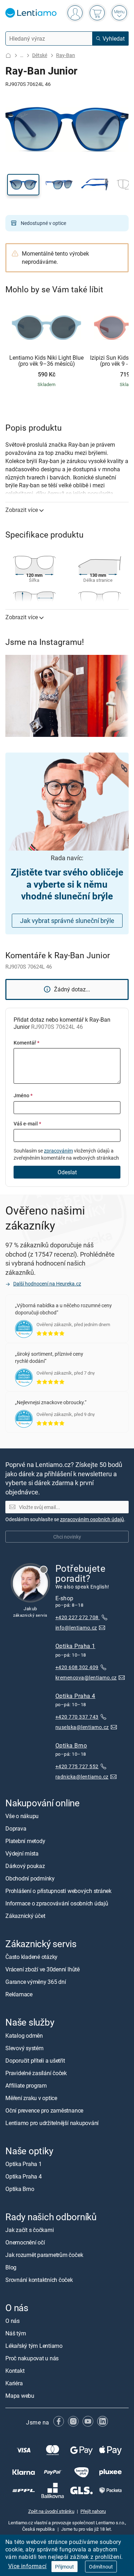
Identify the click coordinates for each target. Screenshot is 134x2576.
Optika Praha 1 (75, 1646)
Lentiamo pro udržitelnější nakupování (52, 2123)
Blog (11, 2267)
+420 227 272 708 (78, 1617)
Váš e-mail (27, 1123)
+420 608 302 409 (77, 1667)
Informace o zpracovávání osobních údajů (57, 1903)
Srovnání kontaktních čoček (39, 2280)
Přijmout (64, 2567)
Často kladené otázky (31, 1957)
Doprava (16, 1828)
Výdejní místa (22, 1853)
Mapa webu (20, 2396)
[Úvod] (8, 55)
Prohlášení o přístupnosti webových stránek (58, 1891)
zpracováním (58, 1151)
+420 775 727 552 (77, 1766)
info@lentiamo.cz (76, 1628)
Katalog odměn (24, 2036)
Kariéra (14, 2383)
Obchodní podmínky (30, 1878)
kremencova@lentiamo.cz (86, 1677)
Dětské (40, 55)
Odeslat (67, 1172)
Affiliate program (26, 2085)
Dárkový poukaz (25, 1866)
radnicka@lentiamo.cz (82, 1777)
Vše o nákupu (22, 1816)
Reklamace (19, 1994)
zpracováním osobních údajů (92, 1519)
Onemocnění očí (25, 2242)
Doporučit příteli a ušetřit (35, 2061)
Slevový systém (24, 2048)
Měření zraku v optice (31, 2098)
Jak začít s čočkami (29, 2230)
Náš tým (16, 2333)
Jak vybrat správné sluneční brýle (67, 920)
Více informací (28, 2566)
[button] (23, 185)
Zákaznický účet (25, 1916)
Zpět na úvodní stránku (51, 2511)
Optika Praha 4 (75, 1696)
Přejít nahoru (93, 2511)
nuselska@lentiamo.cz (82, 1727)
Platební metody (25, 1841)
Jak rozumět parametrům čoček (44, 2255)
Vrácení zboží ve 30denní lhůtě (43, 1969)
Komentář (26, 1043)
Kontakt (15, 2371)
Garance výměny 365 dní (36, 1982)
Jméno (23, 1095)
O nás (13, 2321)
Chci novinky (67, 1536)
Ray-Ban (66, 55)
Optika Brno (71, 1745)
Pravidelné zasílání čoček (36, 2073)
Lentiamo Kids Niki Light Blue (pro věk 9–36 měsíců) (46, 361)
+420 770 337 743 (77, 1717)
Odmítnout (101, 2567)
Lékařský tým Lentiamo (34, 2346)
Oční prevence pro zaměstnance (44, 2110)
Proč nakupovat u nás (32, 2358)
